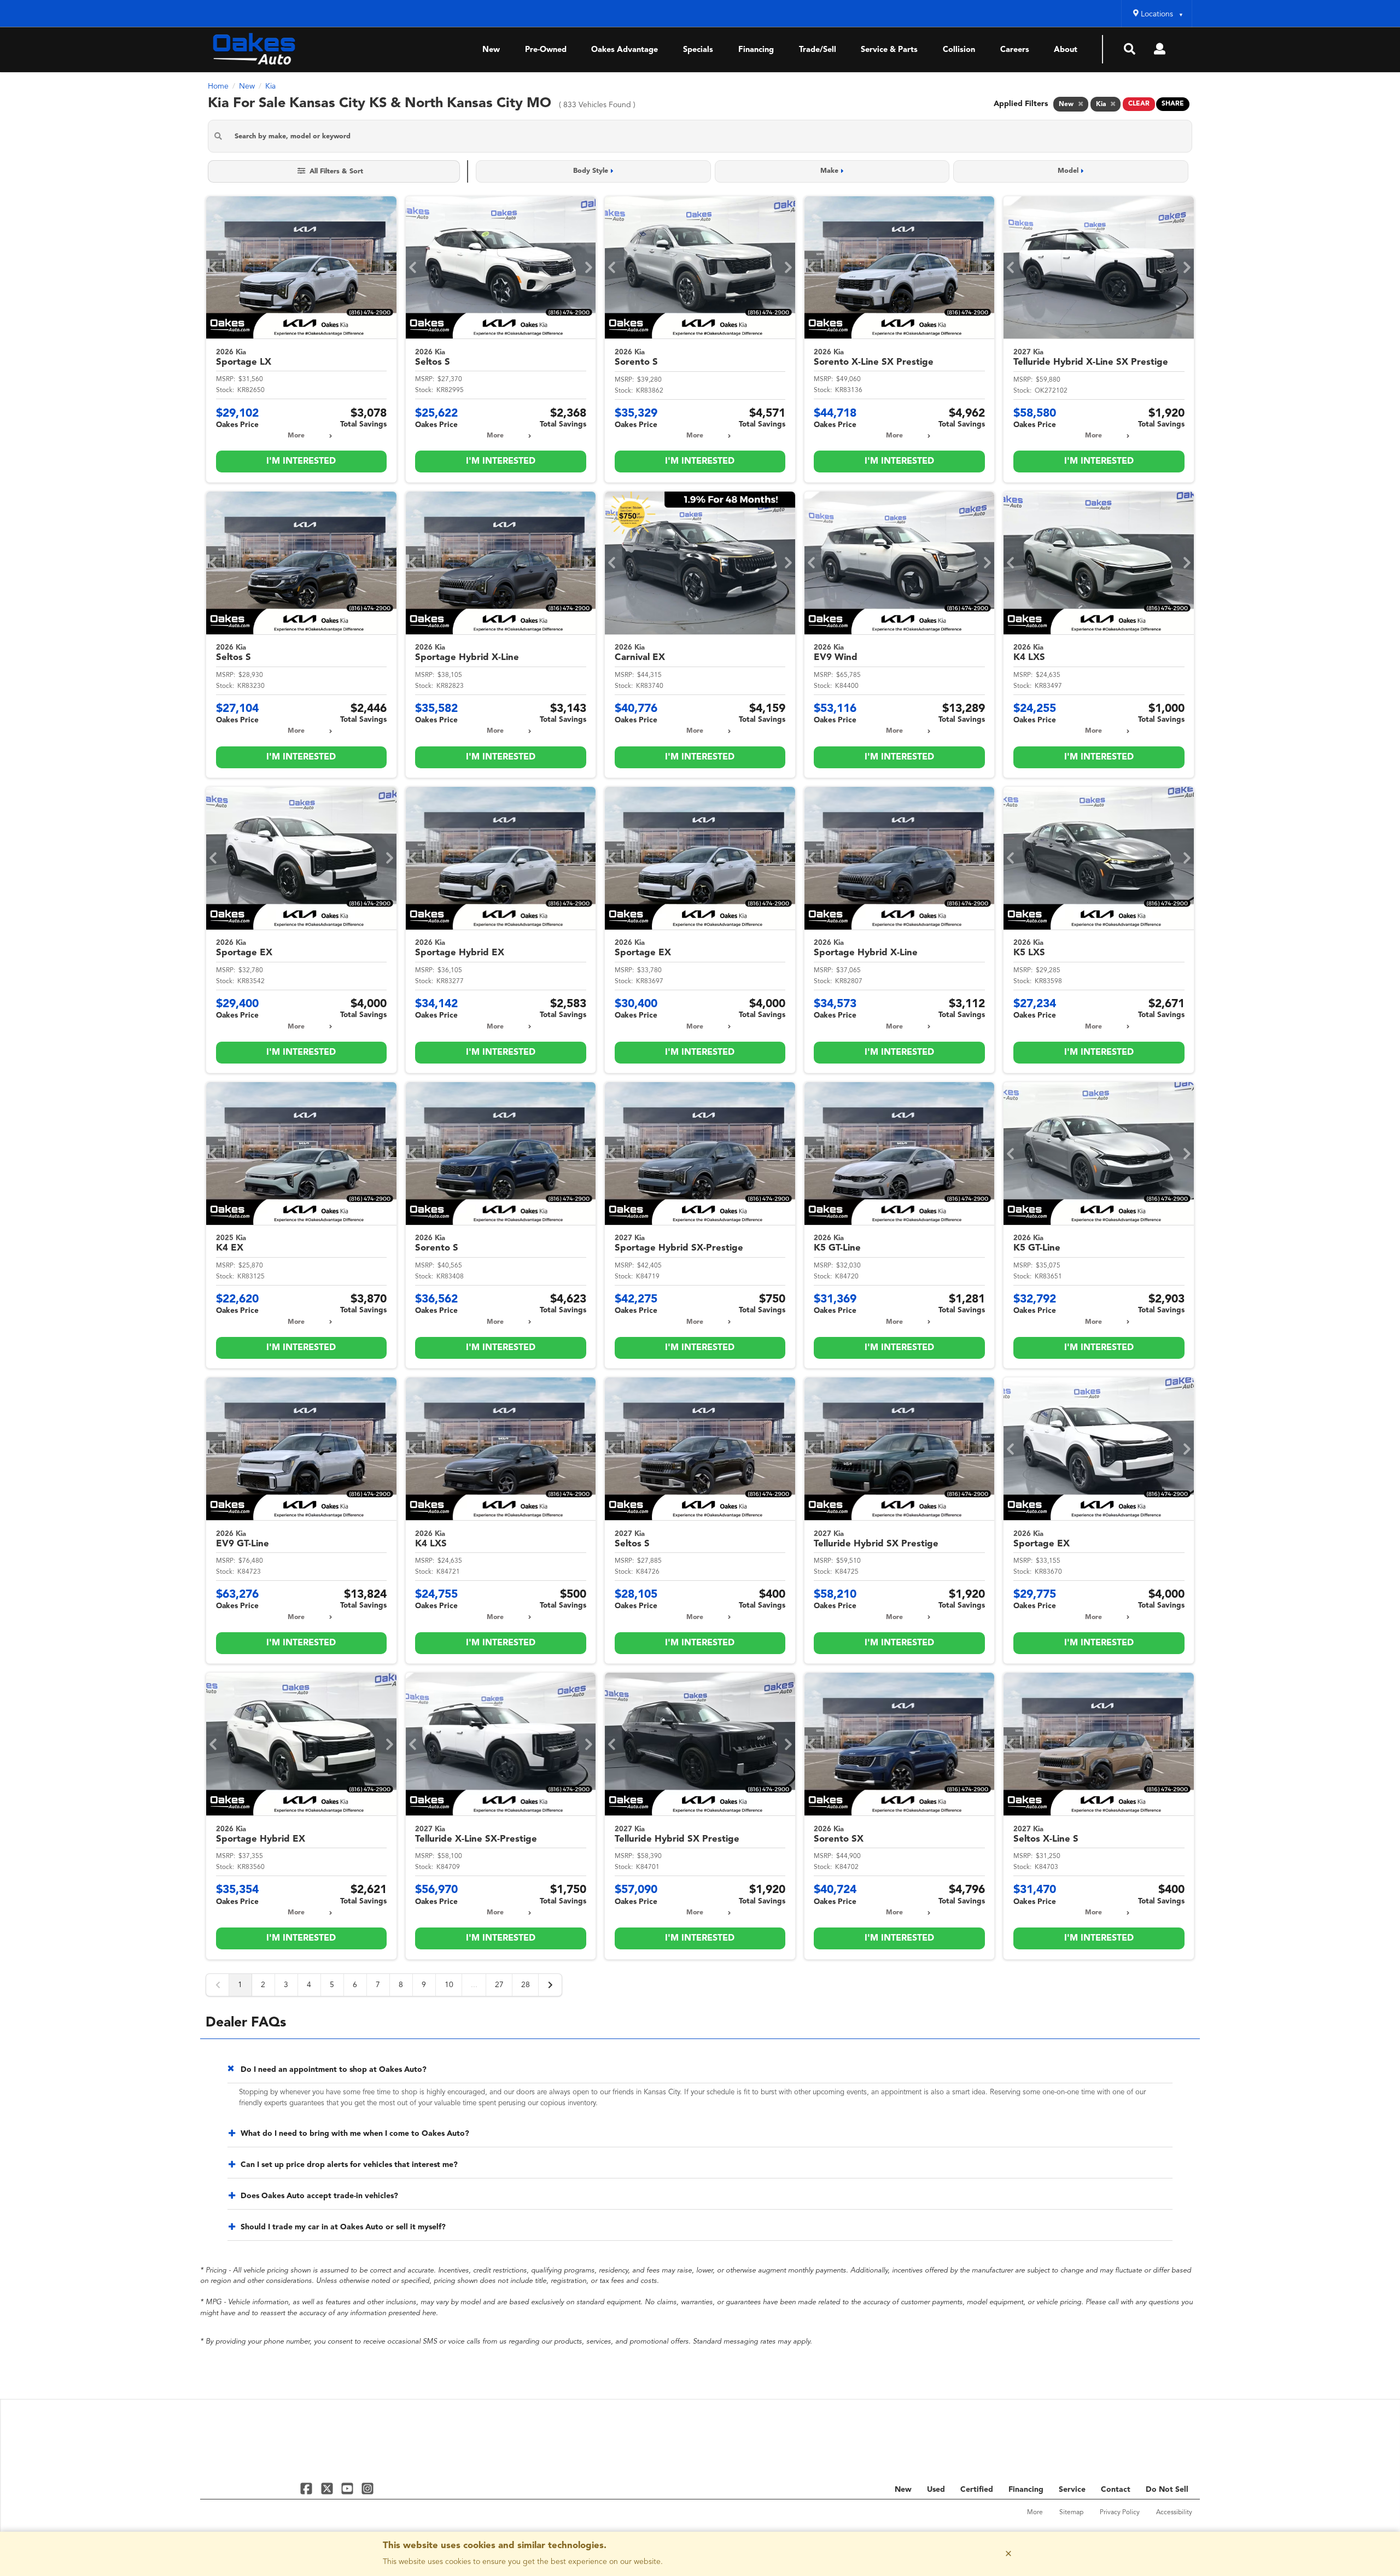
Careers (1015, 50)
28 (526, 1985)
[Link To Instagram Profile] (367, 2488)
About (1066, 50)
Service (1072, 2490)
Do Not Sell (1167, 2490)
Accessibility (1174, 2513)
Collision (959, 50)
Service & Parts (889, 50)
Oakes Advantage (625, 50)
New (491, 50)
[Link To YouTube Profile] (349, 2488)
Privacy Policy (1120, 2513)
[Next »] (550, 1985)
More (296, 436)
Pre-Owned (546, 50)
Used (936, 2490)
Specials (698, 50)
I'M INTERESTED (301, 462)
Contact (1116, 2490)
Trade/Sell (818, 50)
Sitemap (1071, 2513)
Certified (977, 2490)
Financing (756, 50)
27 (499, 1985)
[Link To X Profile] (328, 2488)
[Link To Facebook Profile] (308, 2488)
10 (449, 1985)
